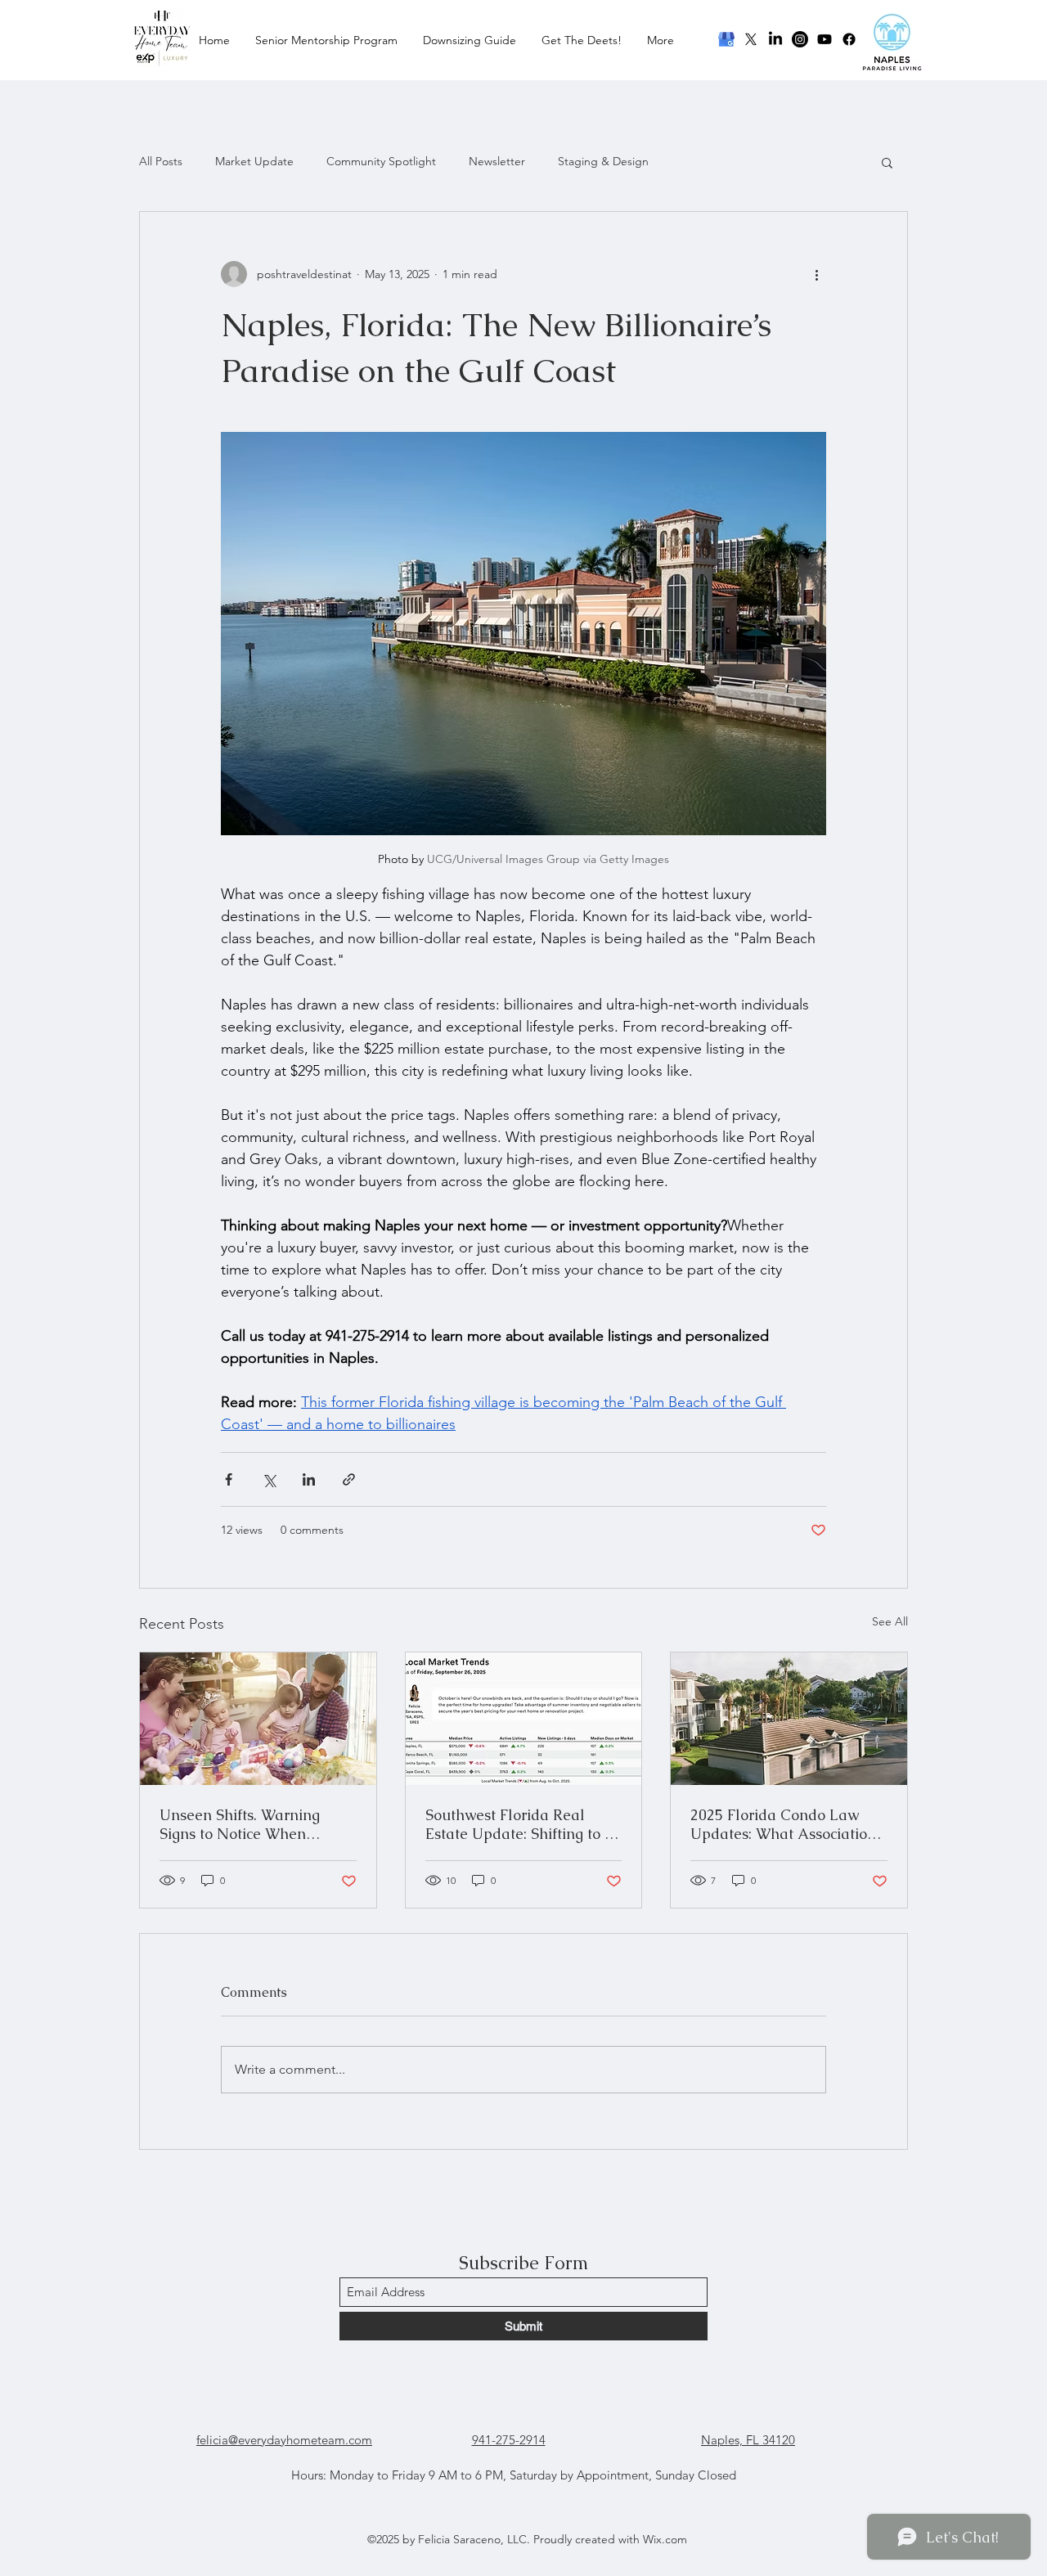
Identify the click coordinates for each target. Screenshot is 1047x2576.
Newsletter (497, 161)
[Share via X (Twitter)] (269, 1479)
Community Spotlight (381, 161)
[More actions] (816, 274)
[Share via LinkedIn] (309, 1479)
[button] (887, 162)
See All (890, 1621)
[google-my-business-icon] (726, 39)
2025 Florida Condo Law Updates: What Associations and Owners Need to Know (786, 1824)
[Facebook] (849, 39)
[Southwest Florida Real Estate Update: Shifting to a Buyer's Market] (524, 1719)
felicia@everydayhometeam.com (284, 2440)
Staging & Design (603, 161)
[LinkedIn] (775, 39)
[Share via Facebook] (229, 1479)
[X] (751, 39)
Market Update (254, 161)
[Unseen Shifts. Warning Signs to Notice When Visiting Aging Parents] (258, 1719)
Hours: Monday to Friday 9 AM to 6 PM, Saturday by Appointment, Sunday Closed (514, 2475)
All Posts (161, 161)
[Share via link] (349, 1479)
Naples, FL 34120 (748, 2440)
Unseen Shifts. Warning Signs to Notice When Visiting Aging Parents (240, 1824)
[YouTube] (825, 39)
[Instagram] (800, 39)
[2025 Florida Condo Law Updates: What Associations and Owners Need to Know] (789, 1719)
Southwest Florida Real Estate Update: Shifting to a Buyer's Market (519, 1824)
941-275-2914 (509, 2440)
